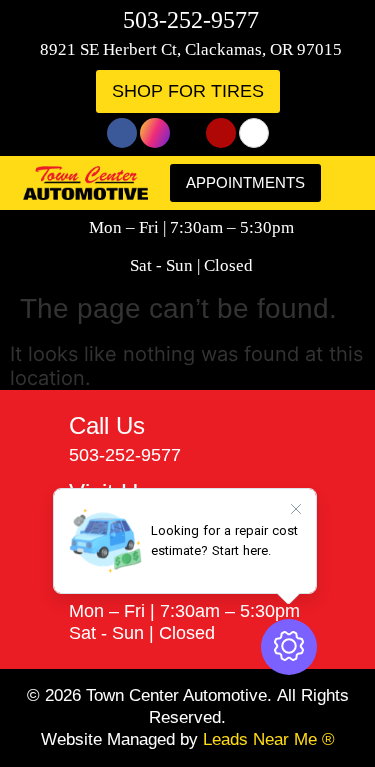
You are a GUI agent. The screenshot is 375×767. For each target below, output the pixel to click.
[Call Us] (39, 440)
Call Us (107, 425)
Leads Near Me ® (269, 739)
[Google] (254, 133)
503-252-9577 (191, 20)
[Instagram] (155, 133)
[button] (345, 183)
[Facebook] (122, 133)
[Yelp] (221, 133)
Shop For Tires (188, 91)
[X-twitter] (188, 133)
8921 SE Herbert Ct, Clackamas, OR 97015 (191, 49)
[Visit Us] (39, 518)
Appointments (245, 182)
